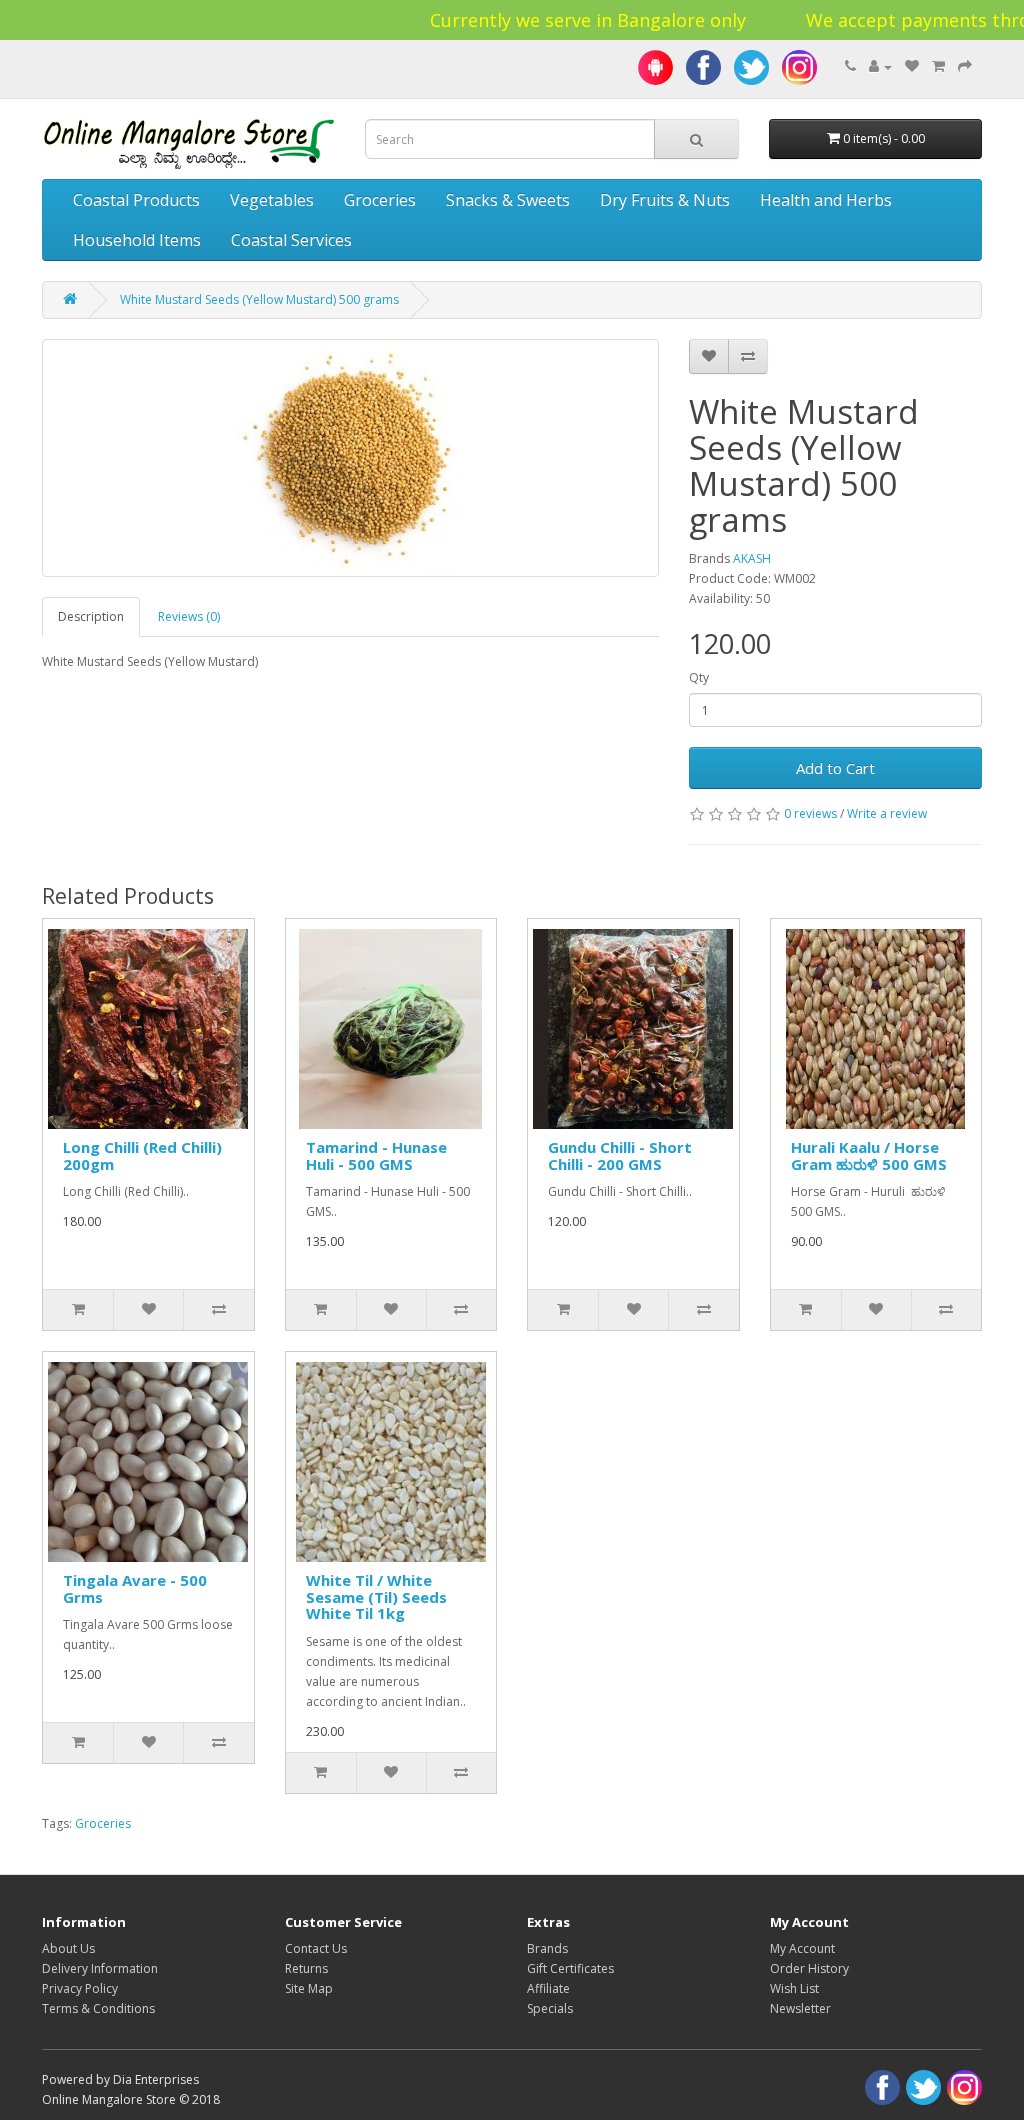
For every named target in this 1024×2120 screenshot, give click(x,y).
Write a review (887, 813)
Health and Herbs (826, 200)
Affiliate (548, 1988)
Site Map (309, 1988)
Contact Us (316, 1948)
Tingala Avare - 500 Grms (135, 1588)
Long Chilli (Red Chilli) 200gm (142, 1155)
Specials (550, 2008)
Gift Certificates (570, 1968)
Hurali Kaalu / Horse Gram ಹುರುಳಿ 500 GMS (869, 1155)
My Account (802, 1948)
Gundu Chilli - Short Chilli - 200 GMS (620, 1155)
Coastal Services (291, 240)
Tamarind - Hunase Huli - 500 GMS (376, 1155)
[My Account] (880, 66)
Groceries (380, 200)
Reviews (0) (189, 616)
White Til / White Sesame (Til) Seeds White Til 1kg (376, 1596)
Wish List (794, 1988)
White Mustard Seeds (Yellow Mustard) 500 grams (259, 299)
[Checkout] (965, 66)
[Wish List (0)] (912, 66)
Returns (306, 1968)
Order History (809, 1968)
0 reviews (810, 813)
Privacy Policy (80, 1988)
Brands (547, 1948)
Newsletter (800, 2008)
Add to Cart (835, 768)
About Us (68, 1948)
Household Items (137, 240)
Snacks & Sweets (508, 200)
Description (91, 616)
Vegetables (272, 200)
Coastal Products (136, 200)
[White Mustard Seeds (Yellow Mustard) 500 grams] (350, 458)
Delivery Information (100, 1968)
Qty (699, 677)
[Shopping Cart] (938, 66)
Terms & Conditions (98, 2008)
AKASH (752, 558)
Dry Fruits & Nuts (665, 200)
